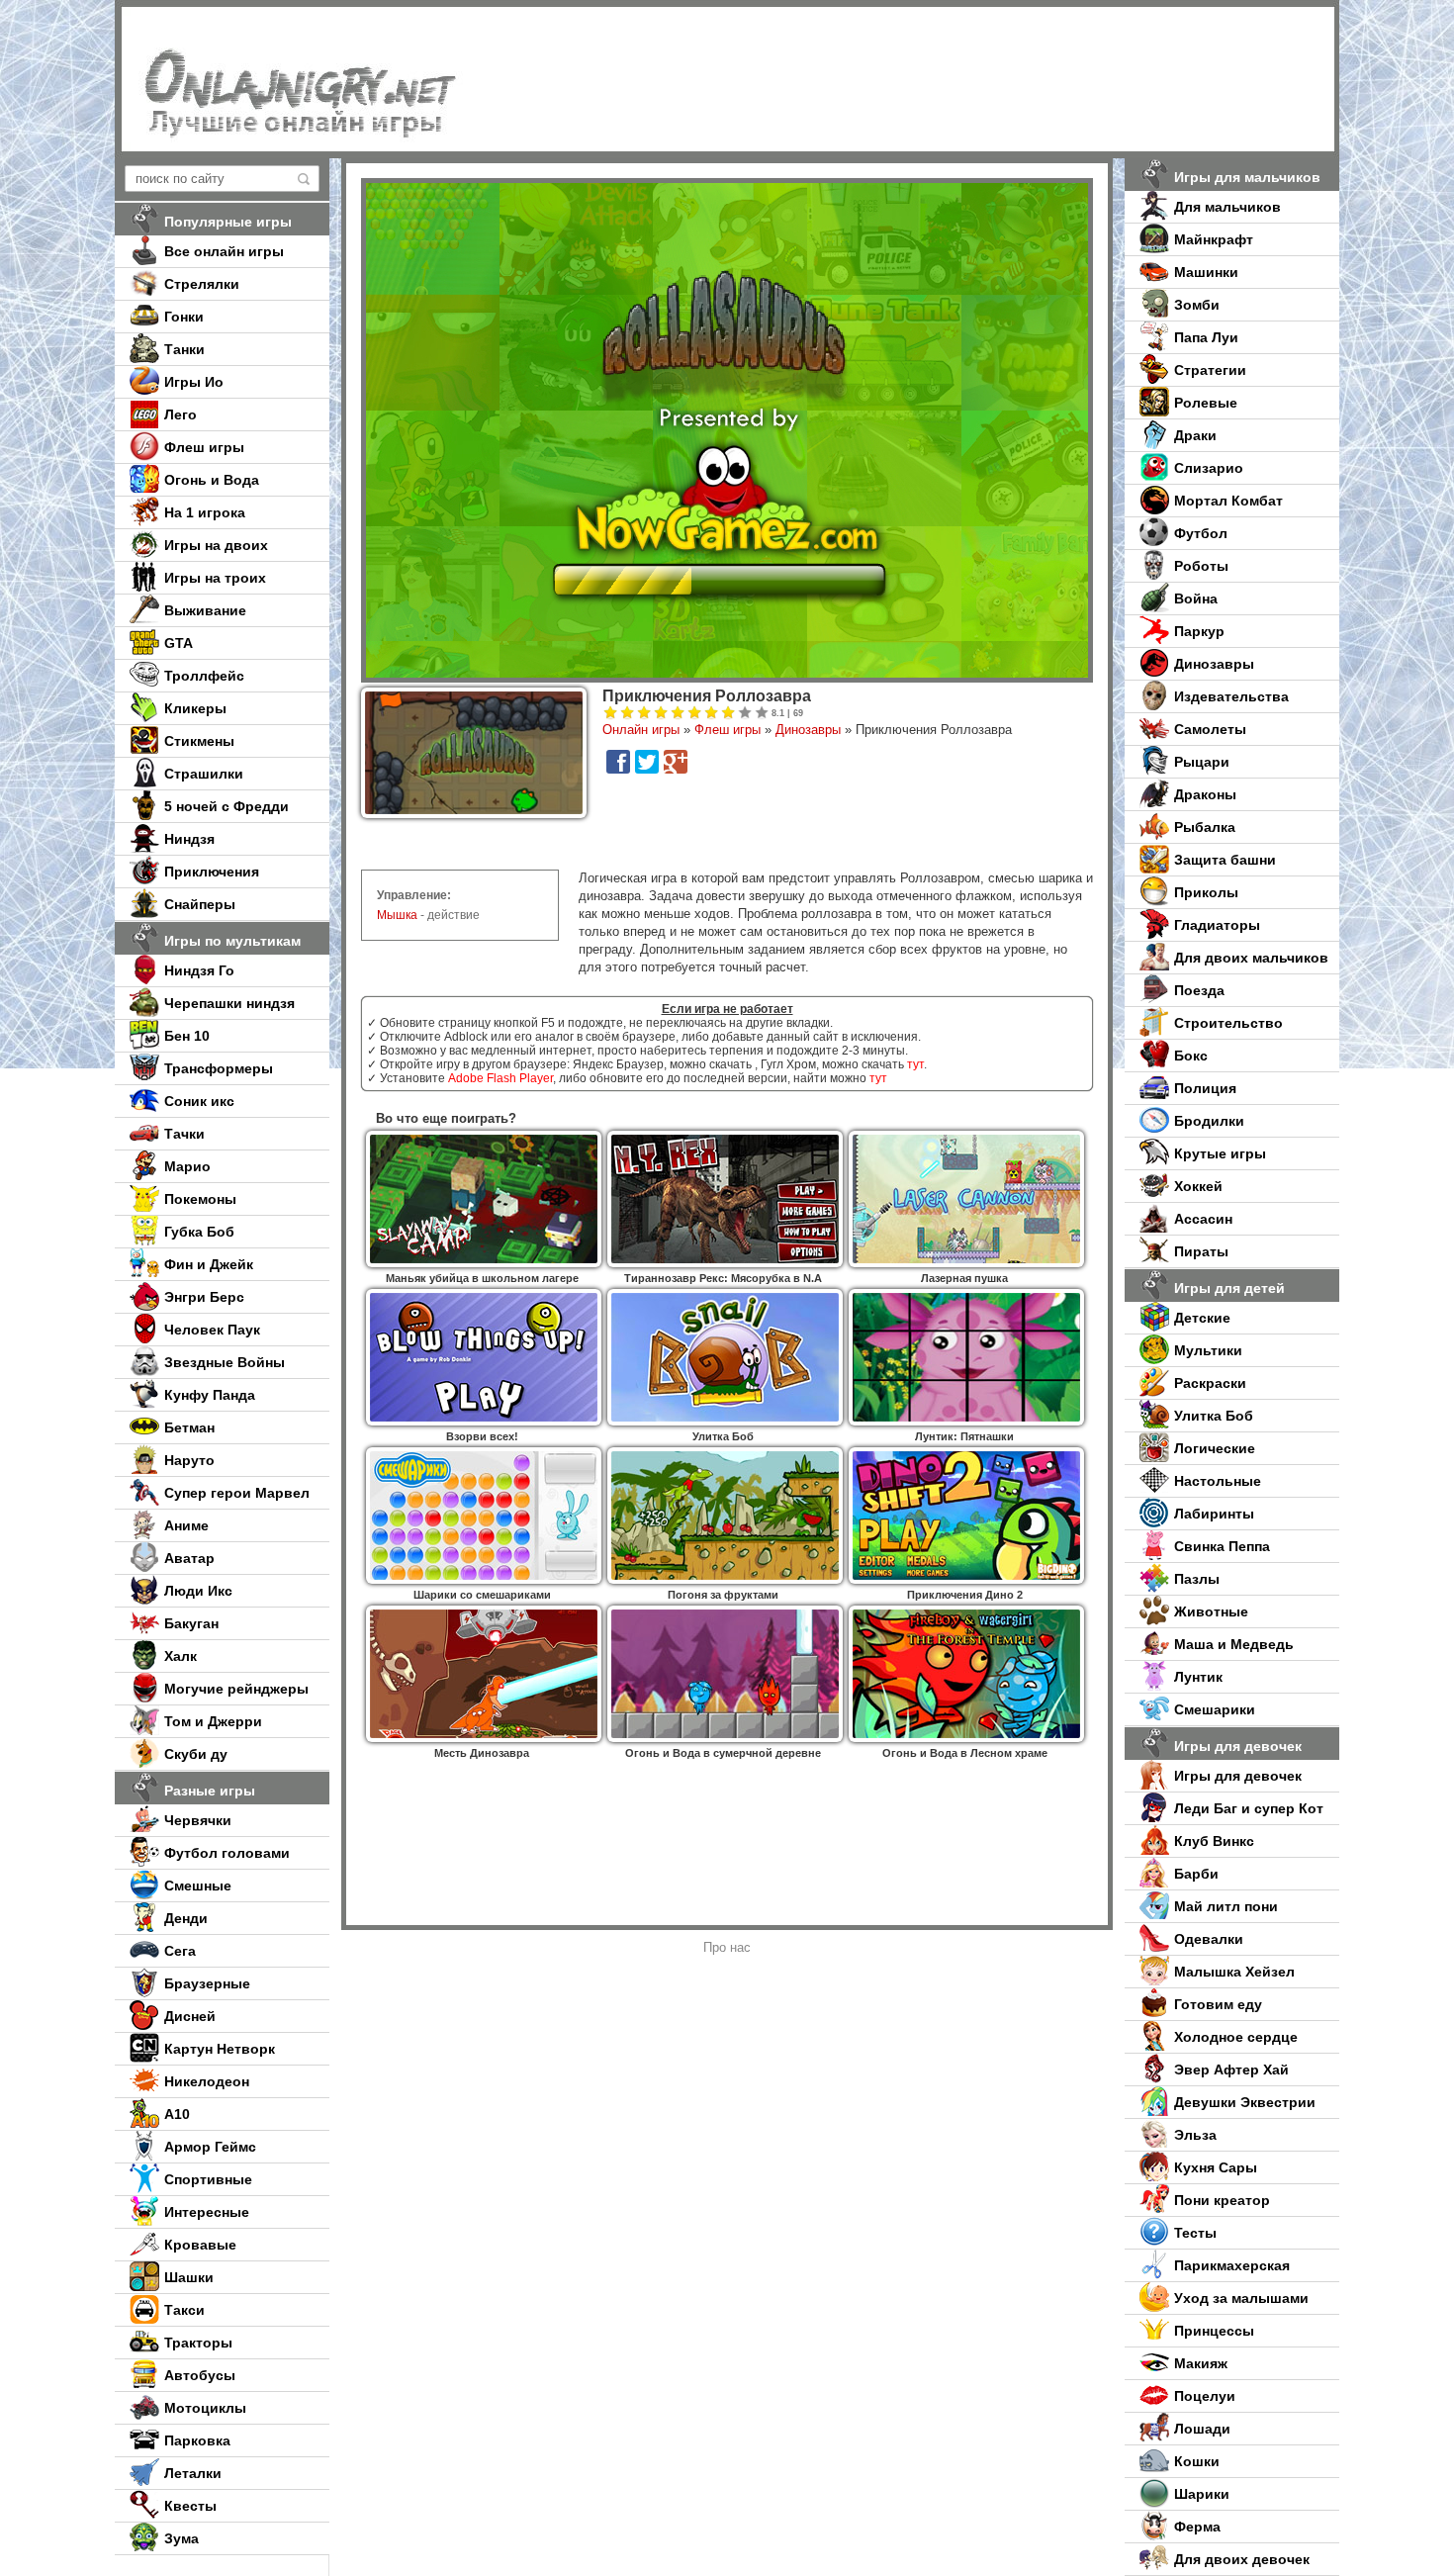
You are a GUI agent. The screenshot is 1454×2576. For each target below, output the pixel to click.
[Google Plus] (676, 762)
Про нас (727, 1947)
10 (762, 713)
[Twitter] (647, 762)
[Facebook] (618, 762)
